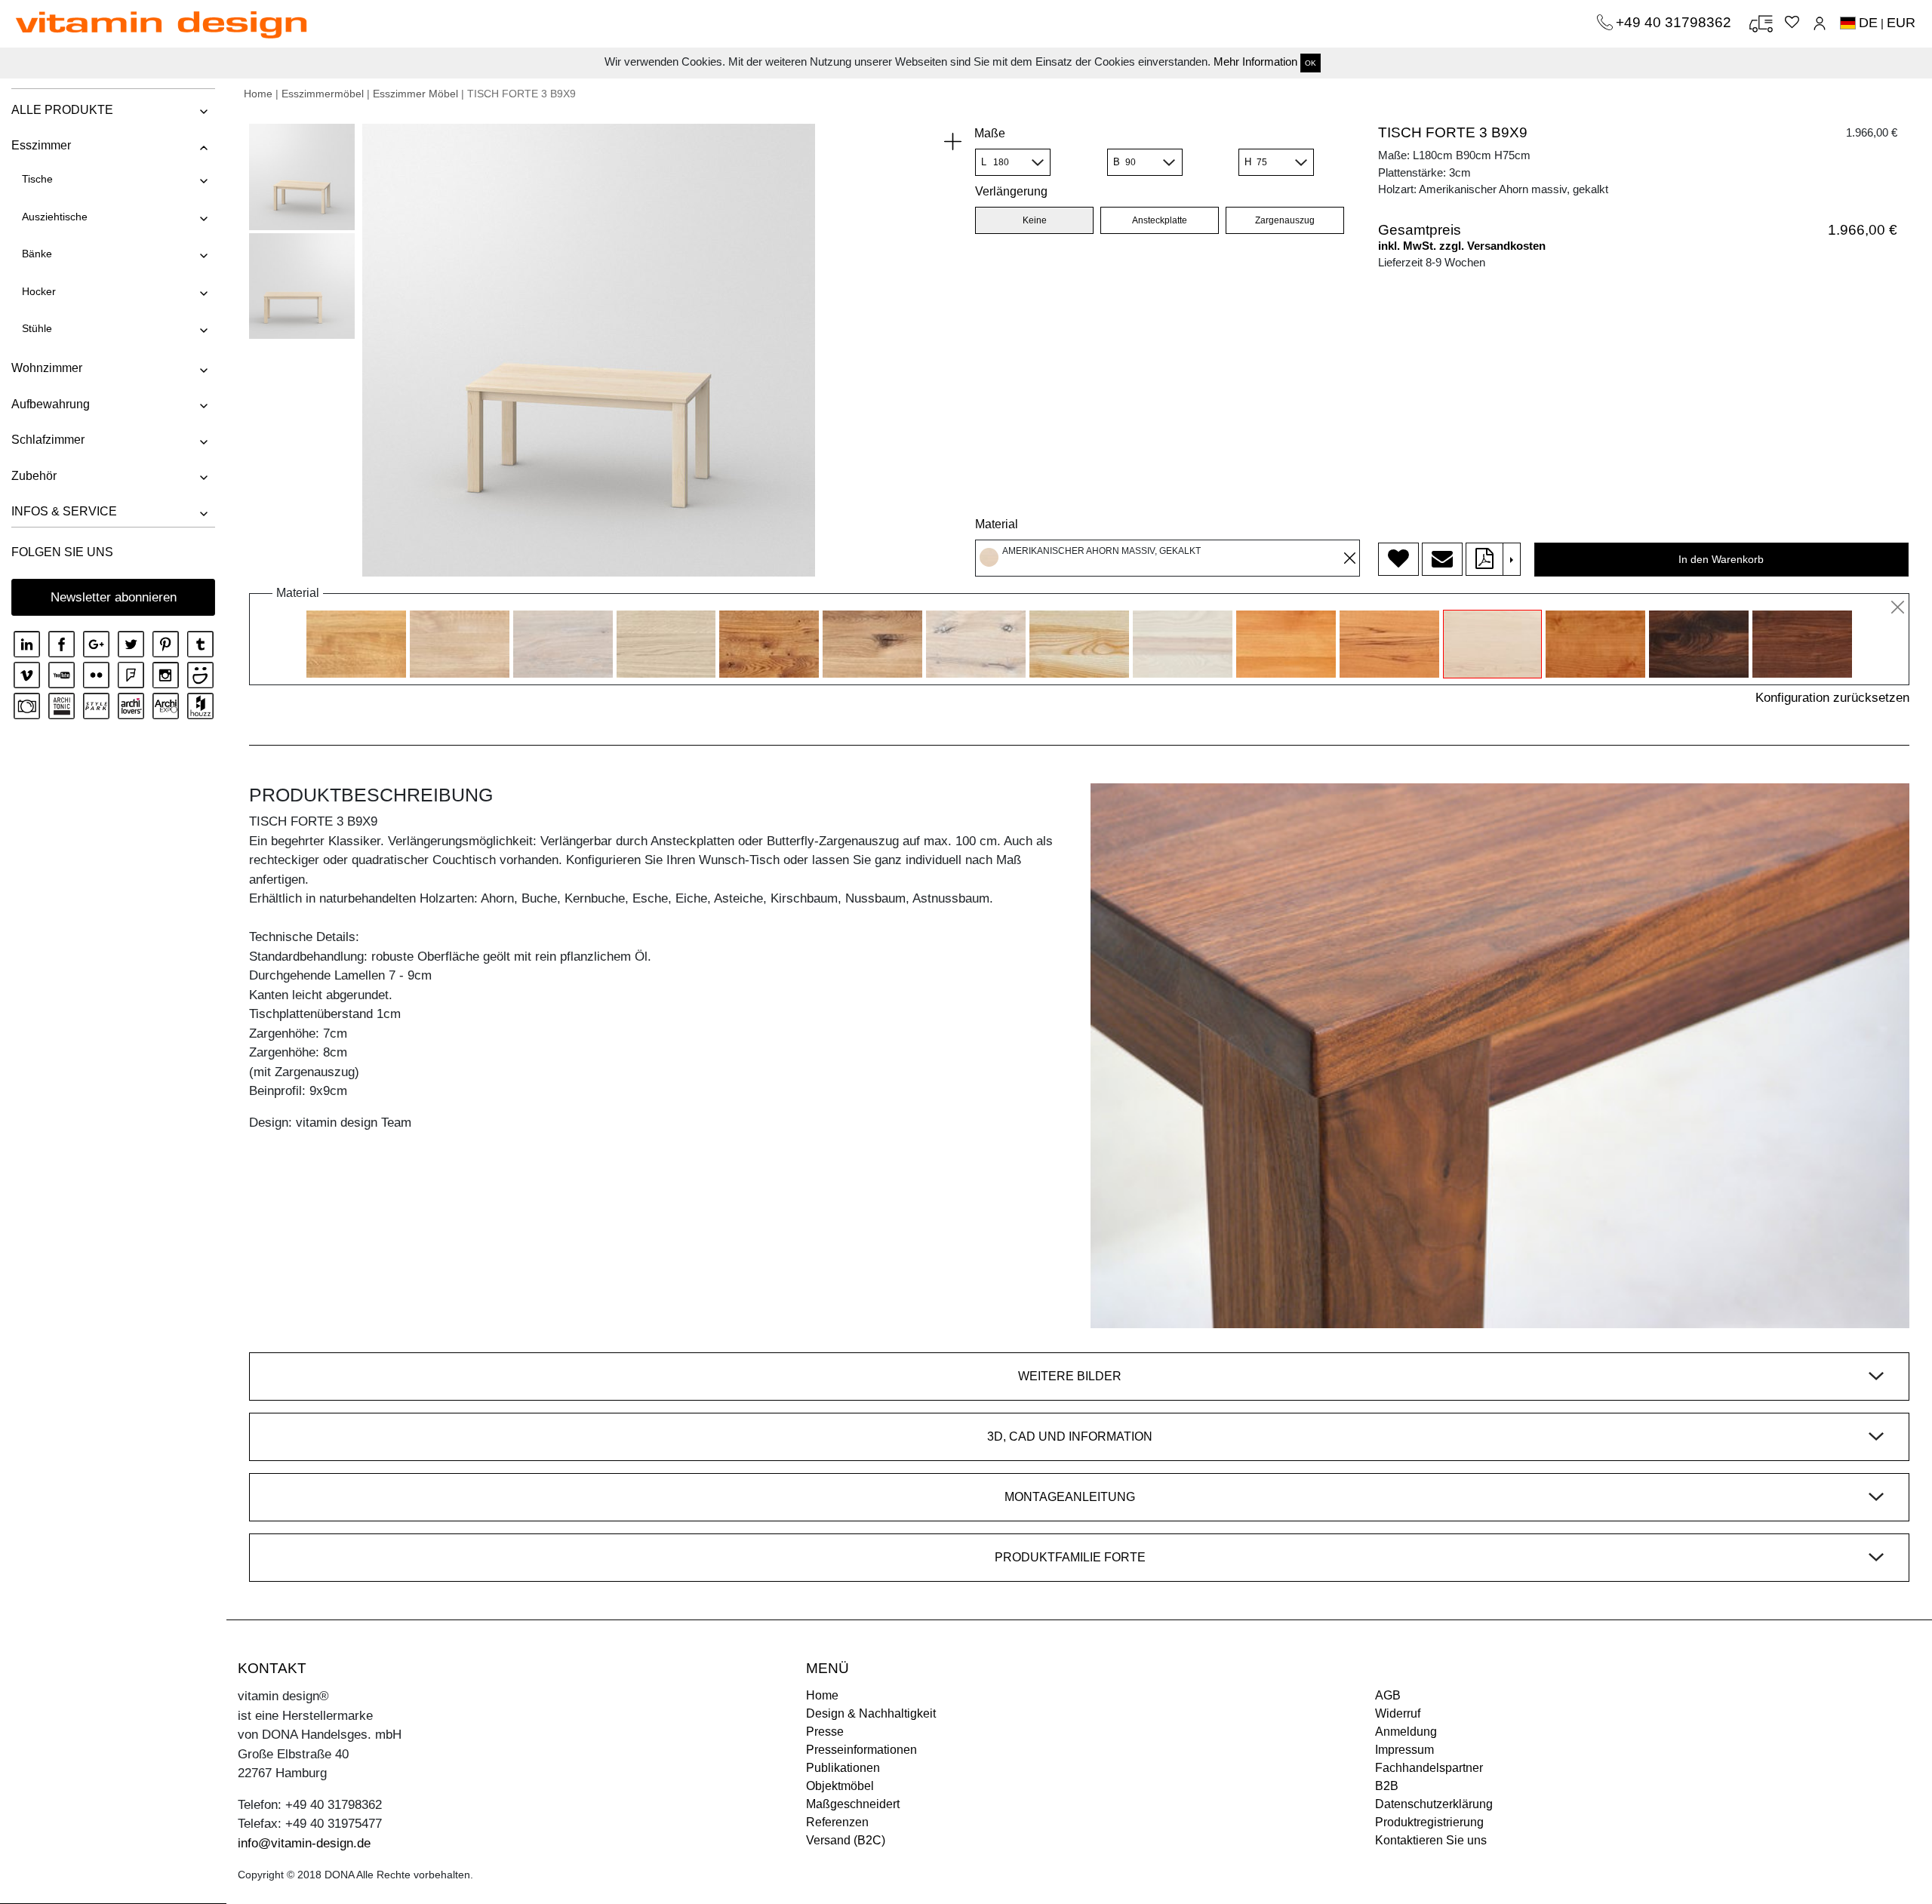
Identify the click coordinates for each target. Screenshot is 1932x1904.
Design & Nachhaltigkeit (871, 1713)
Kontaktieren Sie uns (1431, 1840)
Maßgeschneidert (853, 1804)
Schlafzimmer (48, 440)
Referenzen (837, 1822)
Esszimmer (41, 145)
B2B (1387, 1786)
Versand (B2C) (846, 1840)
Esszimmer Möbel (415, 94)
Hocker (39, 291)
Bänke (37, 254)
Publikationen (843, 1768)
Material (997, 524)
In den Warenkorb (1721, 559)
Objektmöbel (840, 1786)
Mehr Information (1255, 62)
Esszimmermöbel (323, 94)
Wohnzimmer (47, 368)
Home (258, 94)
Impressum (1404, 1750)
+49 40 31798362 (1675, 22)
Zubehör (34, 476)
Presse (825, 1732)
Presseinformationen (861, 1750)
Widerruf (1398, 1713)
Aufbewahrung (51, 404)
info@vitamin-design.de (304, 1843)
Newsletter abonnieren (114, 597)
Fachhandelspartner (1429, 1768)
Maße (990, 133)
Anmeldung (1406, 1732)
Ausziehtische (55, 217)
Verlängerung (1011, 191)
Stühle (37, 328)
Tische (37, 179)
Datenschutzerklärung (1434, 1804)
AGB (1388, 1695)
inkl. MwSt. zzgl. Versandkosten (1462, 246)
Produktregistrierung (1429, 1822)
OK (1311, 63)
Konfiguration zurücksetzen (1832, 698)
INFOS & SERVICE (64, 511)
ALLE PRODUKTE (62, 110)
